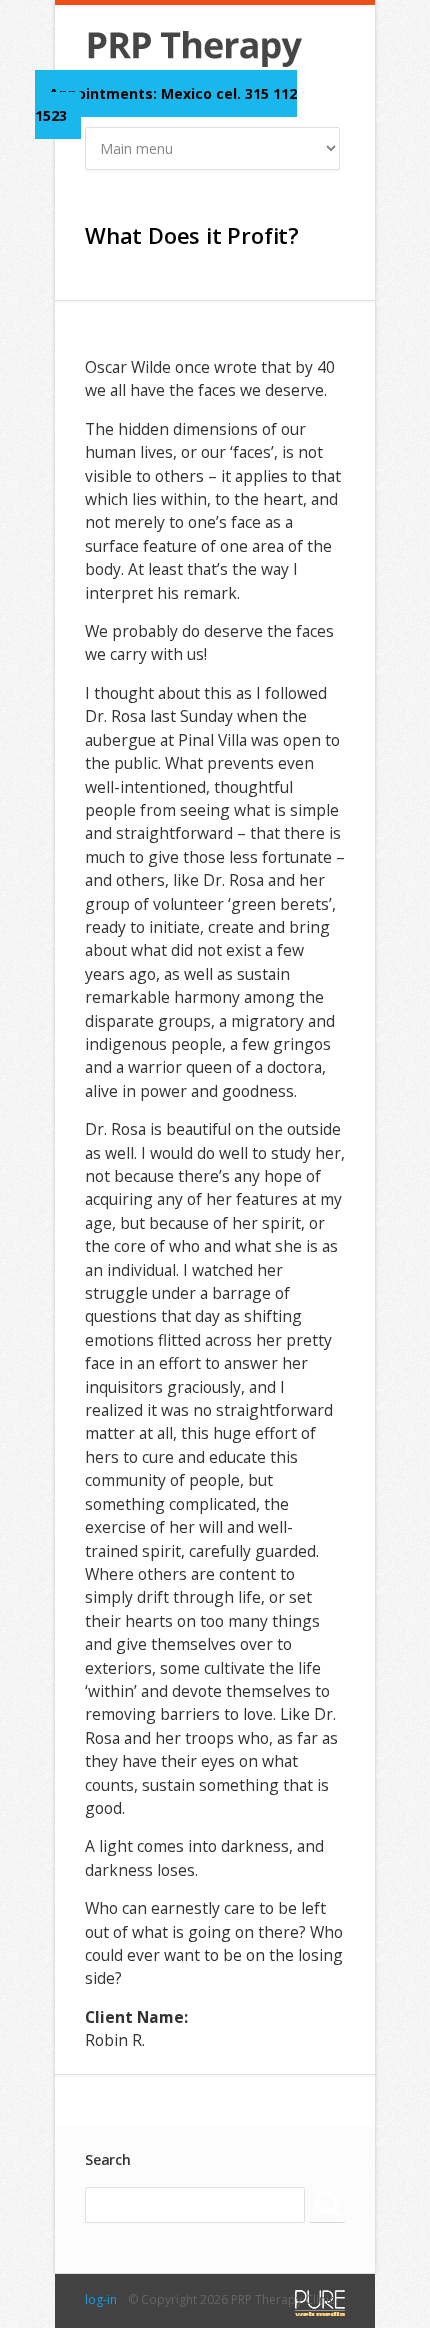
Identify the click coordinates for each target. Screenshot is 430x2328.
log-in (101, 2299)
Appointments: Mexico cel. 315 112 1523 (166, 104)
